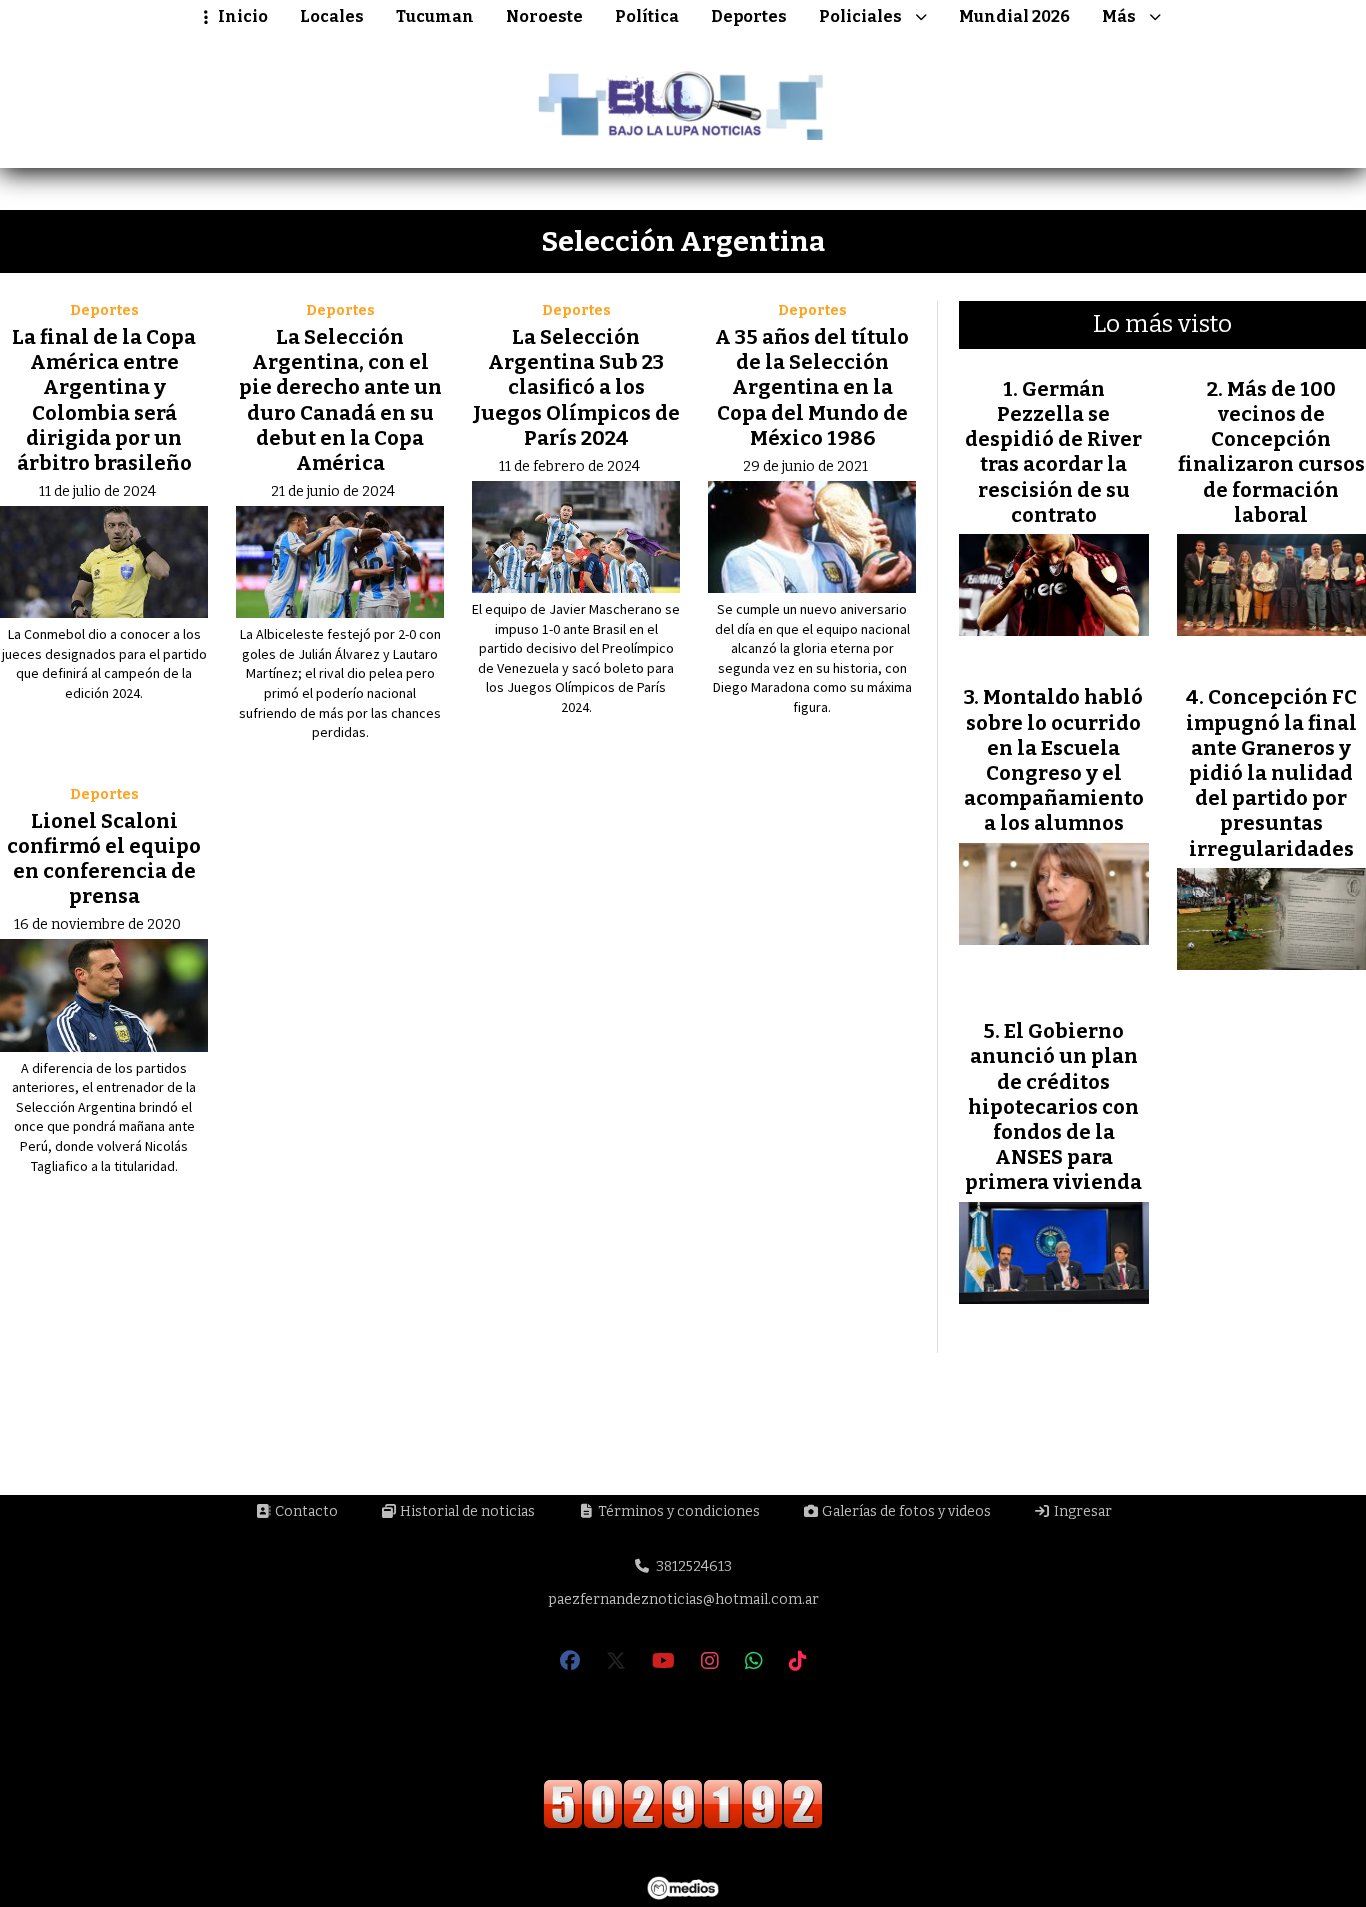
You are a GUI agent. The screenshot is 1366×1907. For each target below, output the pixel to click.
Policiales (860, 16)
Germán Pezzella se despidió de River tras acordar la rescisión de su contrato (1053, 452)
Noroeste (544, 16)
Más (1119, 16)
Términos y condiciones (677, 1511)
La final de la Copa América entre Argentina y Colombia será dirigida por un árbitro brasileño (104, 400)
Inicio (243, 16)
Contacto (305, 1511)
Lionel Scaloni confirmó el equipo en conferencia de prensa (104, 859)
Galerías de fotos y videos (905, 1511)
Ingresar (1081, 1511)
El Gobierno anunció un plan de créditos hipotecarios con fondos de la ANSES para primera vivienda (1053, 1106)
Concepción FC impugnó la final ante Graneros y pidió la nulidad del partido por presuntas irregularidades (1271, 772)
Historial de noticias (466, 1511)
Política (647, 16)
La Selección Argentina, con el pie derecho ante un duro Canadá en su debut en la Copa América (340, 400)
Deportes (749, 16)
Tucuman (435, 16)
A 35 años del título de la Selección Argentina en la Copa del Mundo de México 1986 (812, 387)
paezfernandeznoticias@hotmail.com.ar (683, 1599)
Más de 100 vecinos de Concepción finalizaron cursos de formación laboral (1271, 452)
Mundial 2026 (1014, 16)
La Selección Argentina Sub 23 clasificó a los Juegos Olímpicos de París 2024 (576, 387)
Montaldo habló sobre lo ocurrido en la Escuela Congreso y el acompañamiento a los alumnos (1054, 760)
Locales (332, 16)
